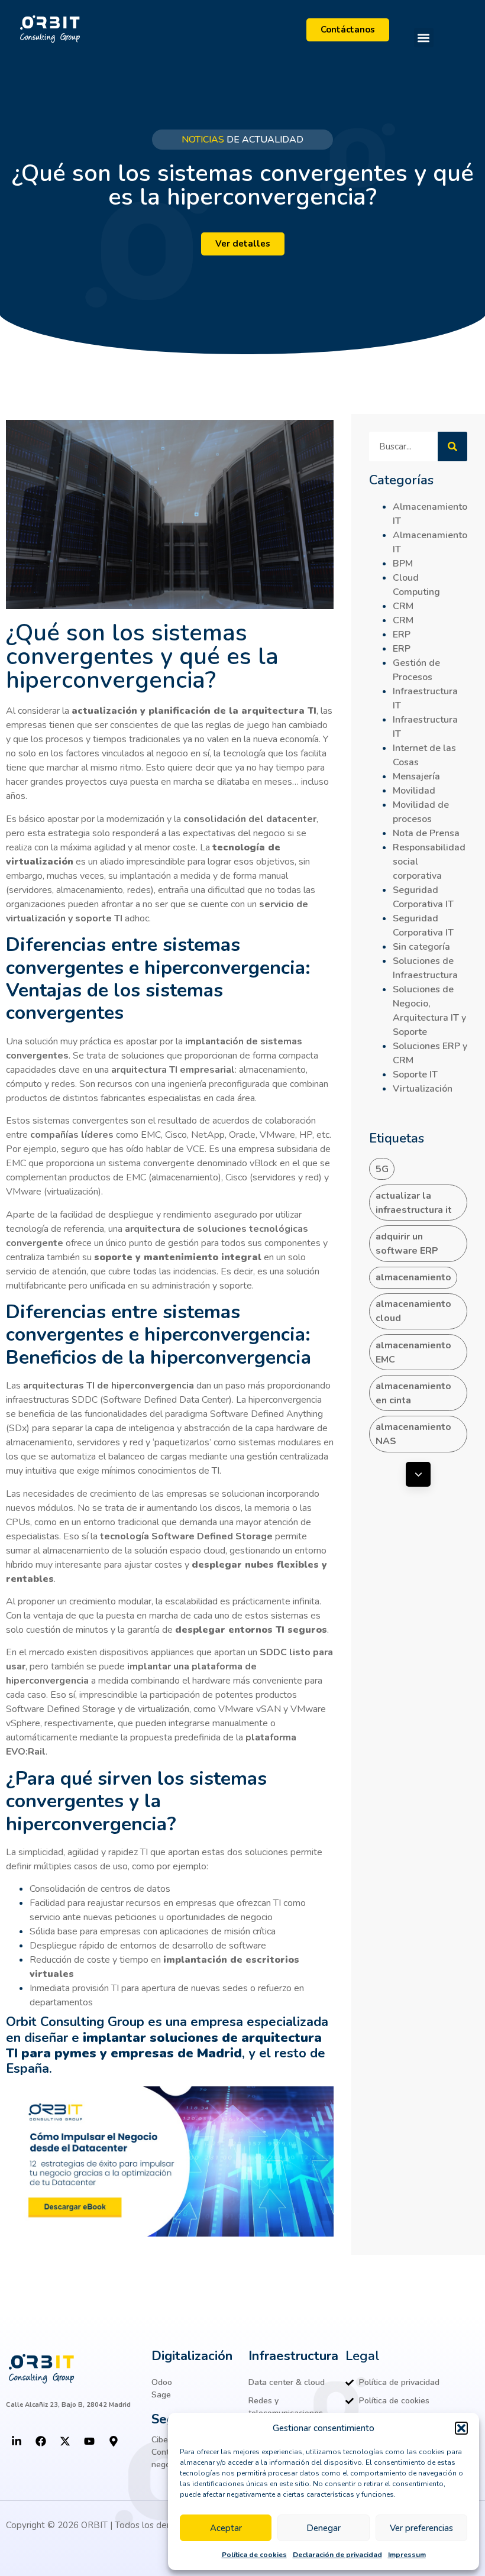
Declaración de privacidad (337, 2555)
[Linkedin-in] (17, 2441)
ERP (402, 635)
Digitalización (192, 2356)
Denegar (324, 2528)
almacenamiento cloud (413, 1311)
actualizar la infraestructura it (414, 1203)
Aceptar (226, 2528)
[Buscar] (452, 446)
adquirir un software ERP (407, 1244)
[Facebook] (41, 2441)
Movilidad (414, 791)
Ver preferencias (421, 2528)
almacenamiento (413, 1277)
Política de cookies (254, 2555)
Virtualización (423, 1089)
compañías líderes (72, 1135)
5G (382, 1169)
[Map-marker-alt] (114, 2441)
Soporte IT (415, 1075)
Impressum (407, 2555)
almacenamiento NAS (413, 1434)
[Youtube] (89, 2441)
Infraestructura (293, 2356)
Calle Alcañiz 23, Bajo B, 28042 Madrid (68, 2405)
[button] (461, 2428)
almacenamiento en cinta (413, 1393)
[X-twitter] (65, 2441)
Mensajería (416, 776)
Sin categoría (421, 947)
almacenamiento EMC (413, 1352)
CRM (403, 606)
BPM (403, 564)
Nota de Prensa (426, 833)
